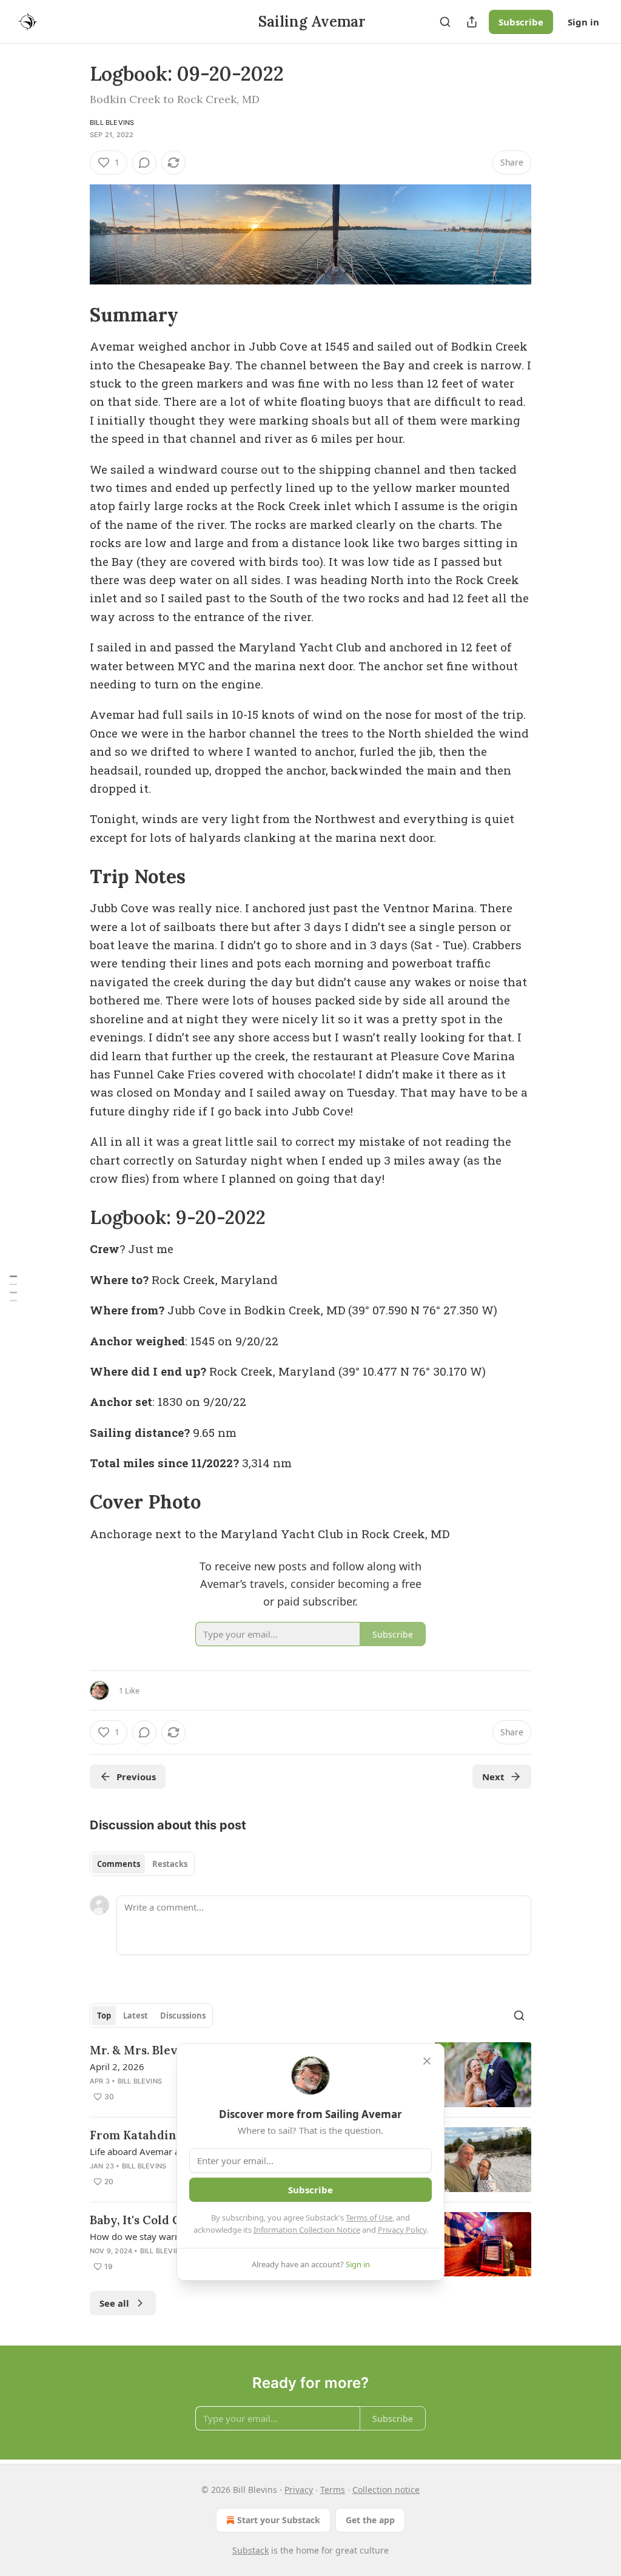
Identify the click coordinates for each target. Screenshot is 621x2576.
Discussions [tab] (183, 2016)
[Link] (73, 315)
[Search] (445, 22)
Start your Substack (279, 2520)
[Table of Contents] (13, 1288)
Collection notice (386, 2490)
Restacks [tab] (170, 1864)
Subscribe (521, 22)
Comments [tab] (119, 1864)
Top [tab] (104, 2016)
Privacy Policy (402, 2230)
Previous (136, 1777)
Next (493, 1777)
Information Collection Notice (307, 2230)
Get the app (370, 2520)
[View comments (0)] (144, 163)
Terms (333, 2490)
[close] (427, 2061)
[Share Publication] (472, 22)
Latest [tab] (136, 2016)
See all (114, 2303)
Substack (250, 2550)
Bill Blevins (112, 123)
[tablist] (142, 1864)
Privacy (299, 2490)
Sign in (583, 22)
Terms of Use (369, 2218)
